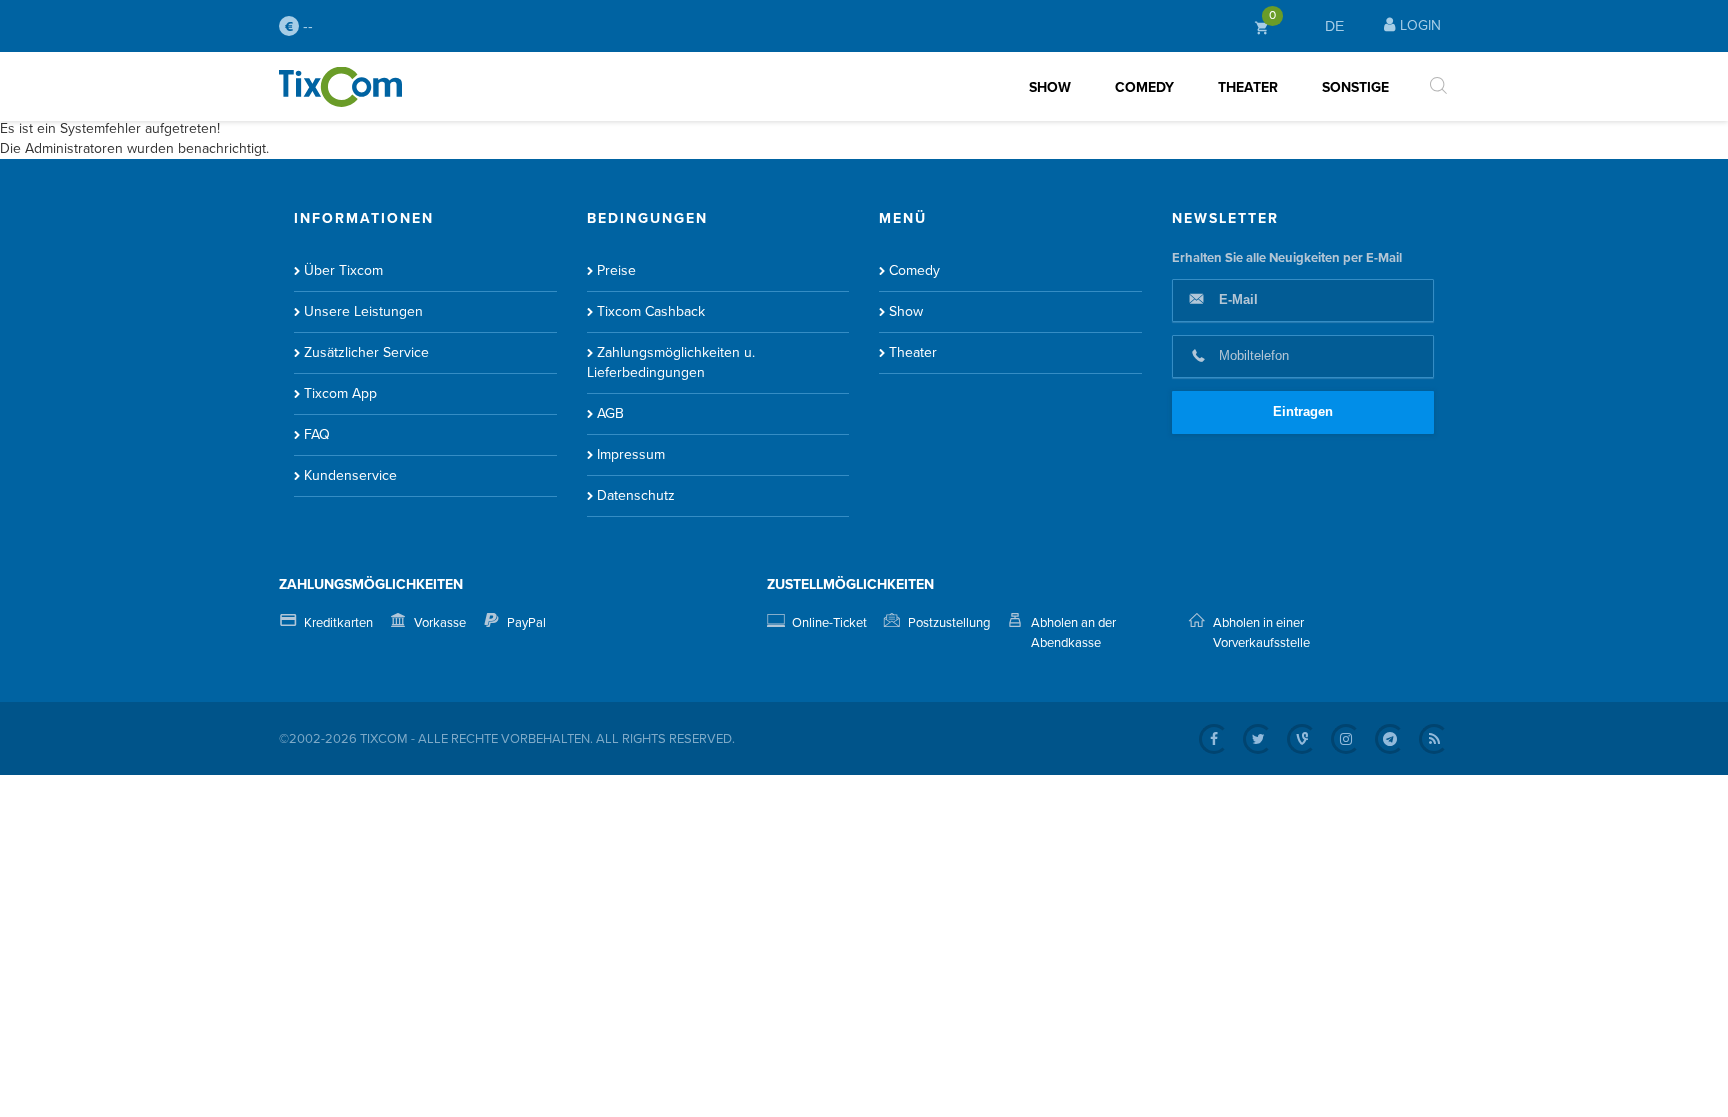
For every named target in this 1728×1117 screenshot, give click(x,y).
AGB (610, 413)
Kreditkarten (338, 623)
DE (1334, 26)
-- (306, 26)
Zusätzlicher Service (366, 352)
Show (1050, 87)
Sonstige (1355, 87)
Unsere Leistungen (363, 311)
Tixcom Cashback (651, 311)
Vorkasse (440, 623)
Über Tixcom (343, 270)
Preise (616, 270)
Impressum (631, 454)
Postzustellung (949, 623)
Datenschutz (636, 495)
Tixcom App (340, 393)
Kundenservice (350, 475)
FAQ (317, 434)
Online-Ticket (829, 623)
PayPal (526, 623)
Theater (1248, 87)
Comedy (1144, 87)
